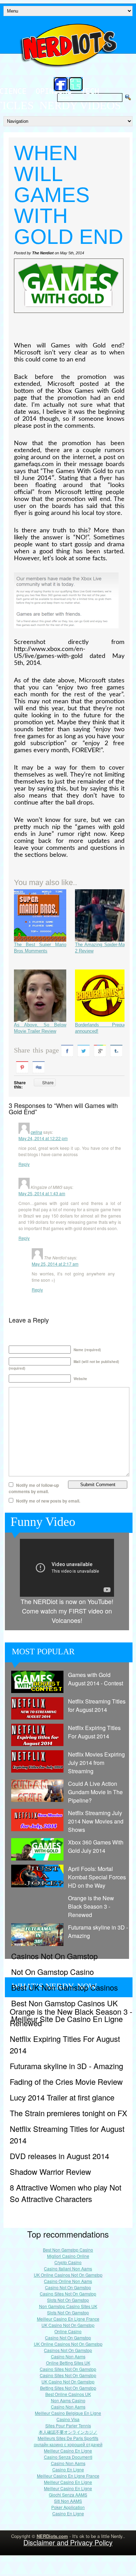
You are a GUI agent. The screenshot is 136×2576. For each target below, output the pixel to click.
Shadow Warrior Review (50, 2171)
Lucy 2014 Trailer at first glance (62, 2097)
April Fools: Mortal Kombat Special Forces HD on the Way (97, 1877)
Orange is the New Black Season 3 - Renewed (91, 1906)
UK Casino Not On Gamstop (68, 2325)
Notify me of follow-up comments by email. (34, 1488)
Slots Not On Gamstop (68, 2300)
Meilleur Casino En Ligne (68, 2451)
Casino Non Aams (68, 2356)
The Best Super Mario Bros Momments (40, 948)
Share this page (36, 1050)
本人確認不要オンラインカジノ (68, 2432)
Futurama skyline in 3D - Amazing (98, 1931)
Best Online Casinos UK (68, 2394)
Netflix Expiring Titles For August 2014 (94, 1732)
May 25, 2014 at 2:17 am (55, 1264)
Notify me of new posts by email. (48, 1501)
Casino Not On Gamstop (68, 2287)
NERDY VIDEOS (80, 105)
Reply (24, 1164)
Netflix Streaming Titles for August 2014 (97, 1705)
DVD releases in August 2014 (59, 2156)
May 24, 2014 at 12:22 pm (43, 1138)
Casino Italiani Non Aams (68, 2268)
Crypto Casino (68, 2262)
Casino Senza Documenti (68, 2457)
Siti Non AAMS (68, 2501)
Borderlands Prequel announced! (101, 1028)
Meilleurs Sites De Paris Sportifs (68, 2438)
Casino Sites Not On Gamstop (68, 2294)
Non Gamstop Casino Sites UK (68, 2306)
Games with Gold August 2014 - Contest (96, 1679)
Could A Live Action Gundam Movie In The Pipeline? (95, 1792)
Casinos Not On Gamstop (54, 1956)
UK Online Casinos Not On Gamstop (68, 2275)
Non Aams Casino (68, 2400)
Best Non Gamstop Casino (68, 2250)
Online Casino (68, 2331)
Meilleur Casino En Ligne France (68, 2319)
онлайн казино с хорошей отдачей (68, 2444)
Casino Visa (68, 2419)
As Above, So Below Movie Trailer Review (40, 1028)
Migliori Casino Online (68, 2256)
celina (36, 1132)
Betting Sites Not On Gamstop (68, 2388)
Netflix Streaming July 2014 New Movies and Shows (96, 1821)
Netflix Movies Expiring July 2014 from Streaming (96, 1763)
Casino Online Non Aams (68, 2281)
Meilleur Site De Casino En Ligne (67, 2019)
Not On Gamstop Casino (52, 1972)
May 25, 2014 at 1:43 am (42, 1193)
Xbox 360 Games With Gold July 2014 (96, 1846)
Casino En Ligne (68, 2469)
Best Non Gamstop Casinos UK (65, 2003)
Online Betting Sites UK (68, 2363)
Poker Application (68, 2507)
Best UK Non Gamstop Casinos (65, 1987)
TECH (90, 91)
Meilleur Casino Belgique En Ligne (68, 2413)
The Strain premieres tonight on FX (69, 2113)
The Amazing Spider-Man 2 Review (101, 948)
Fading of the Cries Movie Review (66, 2081)
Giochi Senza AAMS (68, 2495)
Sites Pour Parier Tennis (68, 2425)
